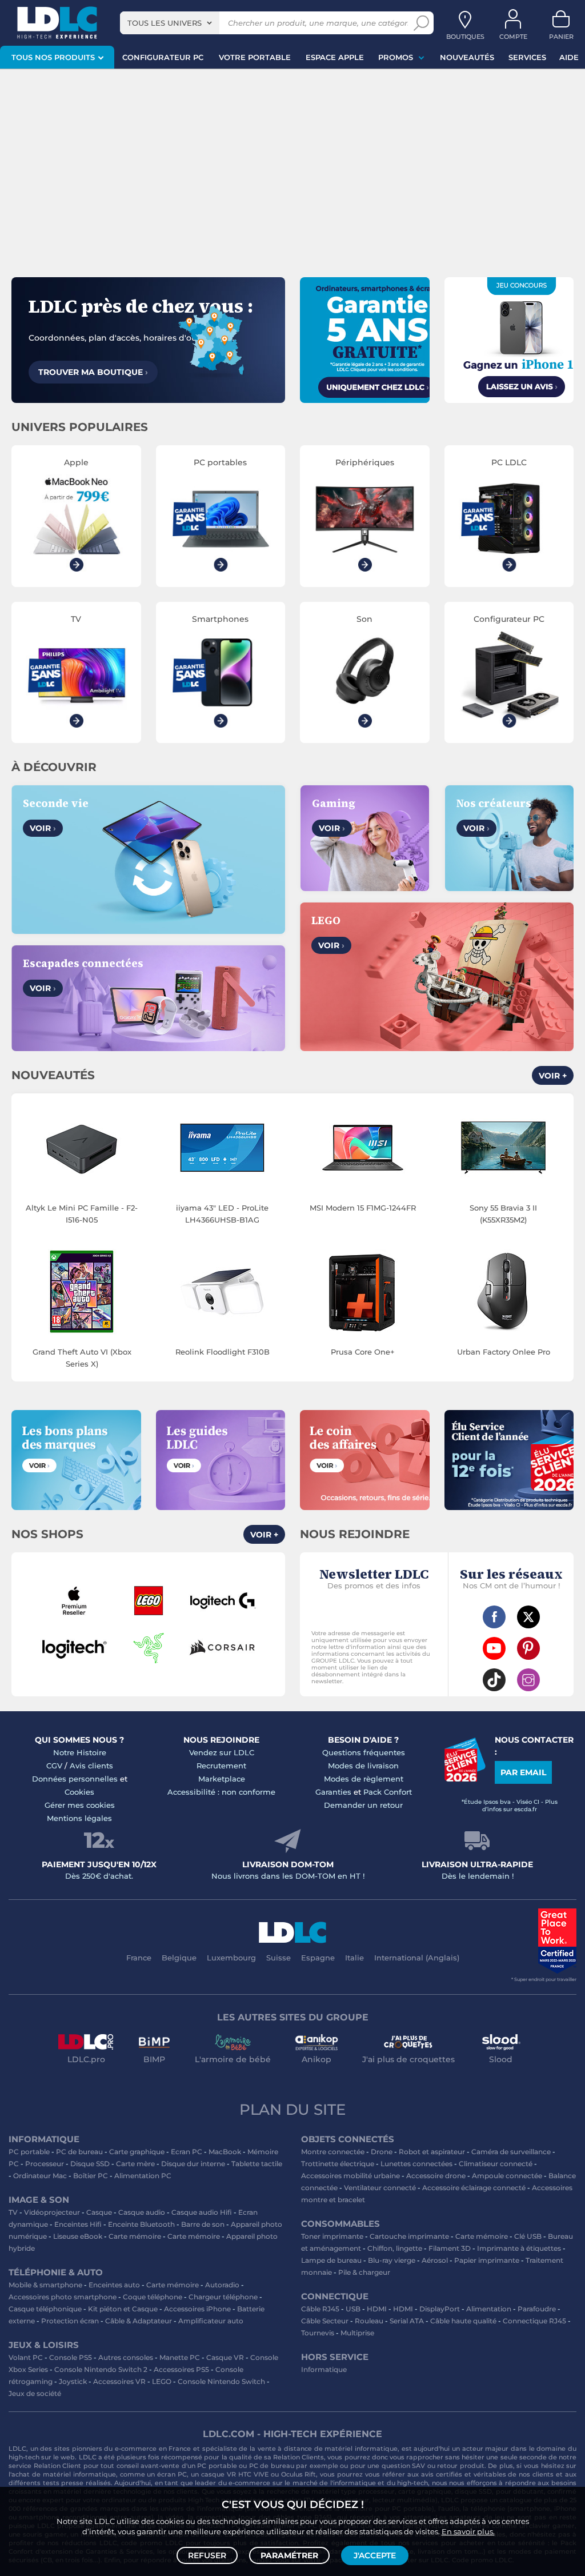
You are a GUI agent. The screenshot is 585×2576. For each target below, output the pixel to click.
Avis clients (91, 1766)
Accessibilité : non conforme (221, 1792)
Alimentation (489, 2309)
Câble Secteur (325, 2321)
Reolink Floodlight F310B (223, 1352)
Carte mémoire (135, 2236)
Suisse (279, 1958)
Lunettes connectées (416, 2164)
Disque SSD (90, 2164)
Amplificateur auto (211, 2321)
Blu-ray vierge (392, 2260)
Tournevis (318, 2333)
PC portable (29, 2152)
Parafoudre (537, 2309)
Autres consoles (126, 2357)
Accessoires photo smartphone (63, 2297)
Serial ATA (407, 2321)
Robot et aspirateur (432, 2152)
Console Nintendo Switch (221, 2381)
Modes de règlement (364, 1779)
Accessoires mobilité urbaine (350, 2176)
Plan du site (292, 2110)
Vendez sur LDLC (222, 1752)
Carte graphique (137, 2152)
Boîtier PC (91, 2176)
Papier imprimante (487, 2260)
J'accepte (375, 2555)
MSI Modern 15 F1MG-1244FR (363, 1208)
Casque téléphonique (45, 2309)
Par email (523, 1772)
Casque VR (225, 2357)
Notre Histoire (80, 1752)
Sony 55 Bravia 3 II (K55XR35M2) (503, 1214)
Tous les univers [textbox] (165, 23)
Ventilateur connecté (380, 2188)
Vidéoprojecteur (52, 2212)
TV (13, 2212)
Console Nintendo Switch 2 (101, 2369)
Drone (382, 2152)
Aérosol (435, 2260)
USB (353, 2309)
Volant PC (26, 2357)
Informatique (324, 2369)
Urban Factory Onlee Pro (504, 1352)
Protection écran (70, 2321)
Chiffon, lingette (395, 2248)
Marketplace (222, 1779)
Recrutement (221, 1766)
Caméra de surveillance (511, 2152)
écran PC (172, 2474)
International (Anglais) (417, 1958)
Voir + (553, 1076)
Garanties (333, 1792)
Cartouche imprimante (409, 2236)
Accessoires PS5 (181, 2369)
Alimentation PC (143, 2176)
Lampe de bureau (331, 2260)
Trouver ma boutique (93, 372)
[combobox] (170, 23)
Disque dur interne (193, 2164)
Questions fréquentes (364, 1752)
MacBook (225, 2152)
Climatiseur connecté (496, 2164)
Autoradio (222, 2285)
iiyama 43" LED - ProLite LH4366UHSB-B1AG (222, 1214)
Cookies (79, 1792)
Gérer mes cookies (80, 1805)
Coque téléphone (153, 2297)
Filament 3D (450, 2248)
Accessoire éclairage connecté (474, 2188)
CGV (54, 1766)
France (139, 1958)
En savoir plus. (468, 2531)
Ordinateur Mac (40, 2176)
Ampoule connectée (507, 2176)
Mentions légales (79, 1818)
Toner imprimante (332, 2236)
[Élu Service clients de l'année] (465, 1779)
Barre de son (203, 2224)
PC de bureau (79, 2152)
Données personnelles (75, 1779)
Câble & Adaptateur (139, 2321)
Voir (43, 828)
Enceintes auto (114, 2285)
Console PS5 (71, 2357)
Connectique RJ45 (534, 2321)
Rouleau (369, 2321)
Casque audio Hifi (202, 2212)
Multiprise (357, 2333)
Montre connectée (333, 2152)
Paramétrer (289, 2555)
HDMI (377, 2309)
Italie (354, 1958)
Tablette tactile (257, 2164)
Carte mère (135, 2164)
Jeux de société (35, 2393)
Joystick (73, 2381)
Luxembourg (231, 1958)
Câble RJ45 (320, 2309)
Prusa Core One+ (363, 1352)
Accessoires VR (119, 2381)
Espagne (318, 1958)
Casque (99, 2212)
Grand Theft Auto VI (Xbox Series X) (82, 1358)
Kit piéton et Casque (123, 2309)
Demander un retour (363, 1805)
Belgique (179, 1958)
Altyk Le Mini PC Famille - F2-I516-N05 (82, 1214)
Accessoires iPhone (197, 2309)
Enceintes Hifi (78, 2224)
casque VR (219, 2474)
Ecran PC (187, 2152)
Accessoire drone (436, 2176)
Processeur (45, 2164)
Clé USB (528, 2236)
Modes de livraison (363, 1766)
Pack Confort (388, 1792)
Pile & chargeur (364, 2272)
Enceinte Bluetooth (141, 2224)
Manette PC (180, 2357)
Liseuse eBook (78, 2236)
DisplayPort (440, 2309)
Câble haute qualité (463, 2321)
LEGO (162, 2381)
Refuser (207, 2555)
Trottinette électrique (338, 2164)
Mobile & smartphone (45, 2285)
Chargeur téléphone (223, 2297)
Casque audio (142, 2212)
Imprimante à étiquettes (519, 2248)
